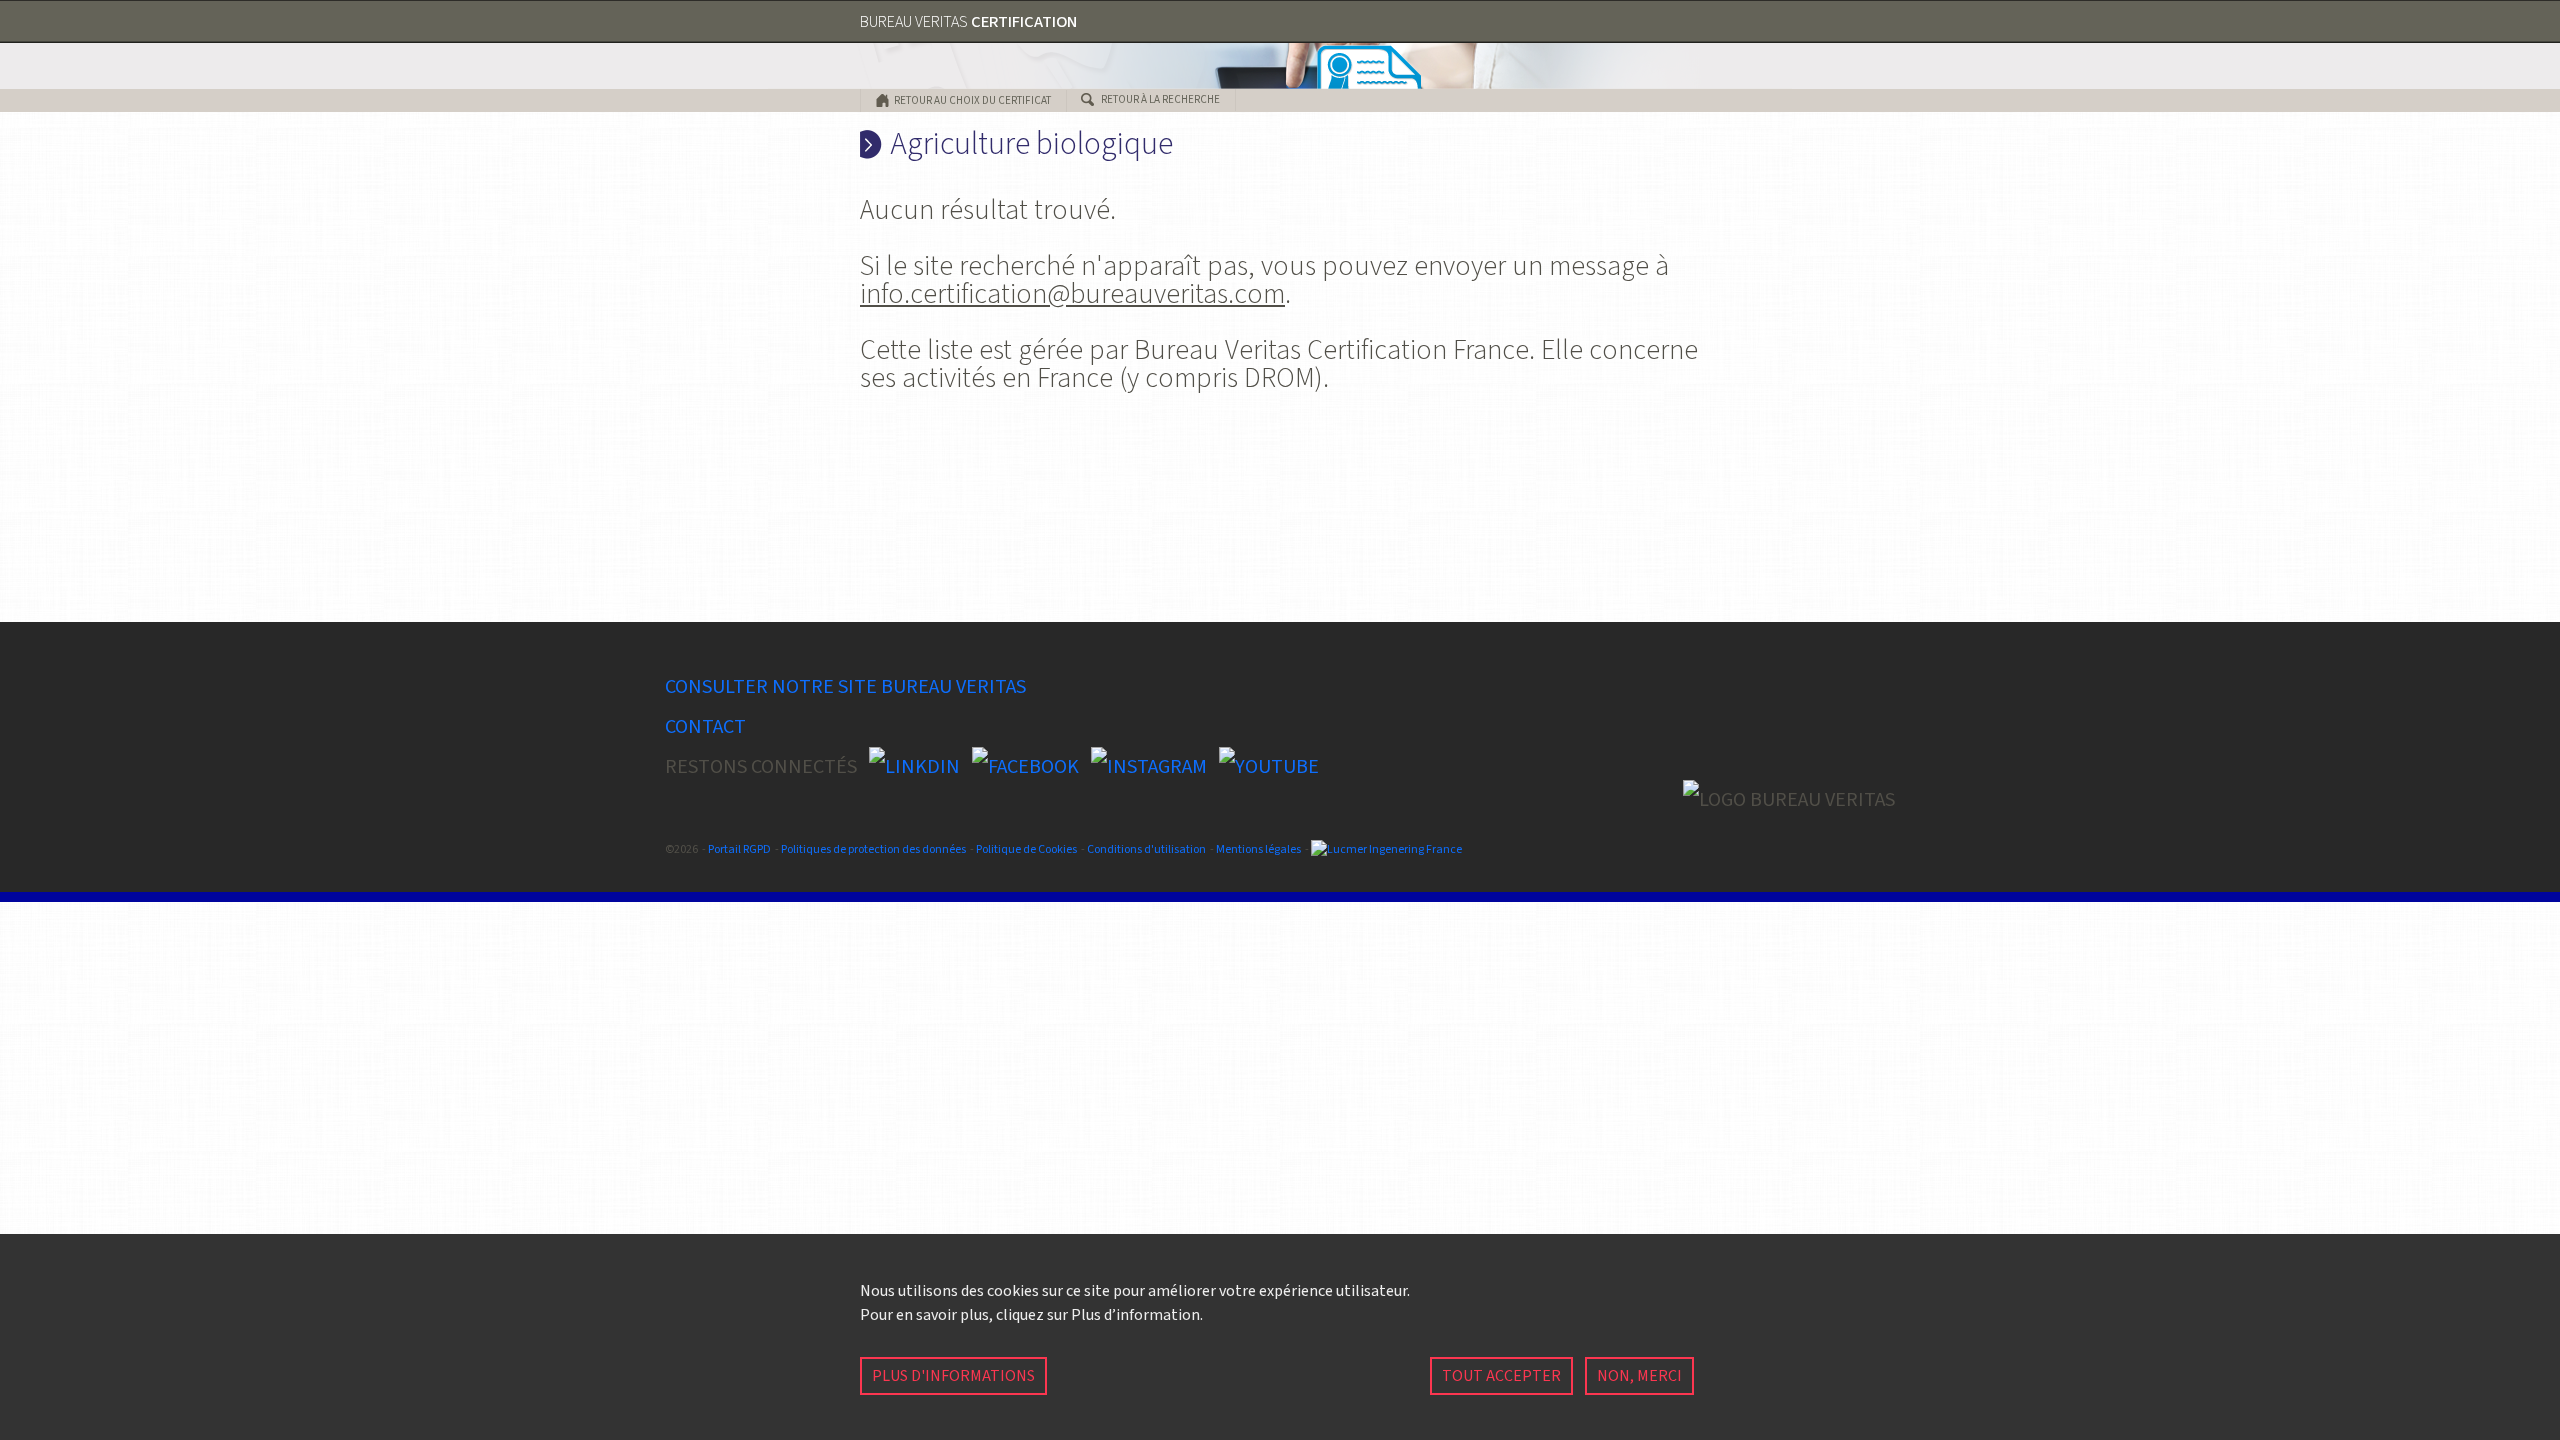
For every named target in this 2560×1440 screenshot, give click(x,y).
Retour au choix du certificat (972, 100)
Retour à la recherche (1160, 99)
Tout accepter (1501, 1376)
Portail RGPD (739, 849)
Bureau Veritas (968, 22)
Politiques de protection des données (873, 849)
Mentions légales (1258, 849)
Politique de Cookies (1026, 849)
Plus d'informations (953, 1376)
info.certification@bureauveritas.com (1072, 294)
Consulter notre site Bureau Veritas (845, 687)
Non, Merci (1639, 1376)
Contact (705, 727)
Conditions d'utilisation (1146, 849)
